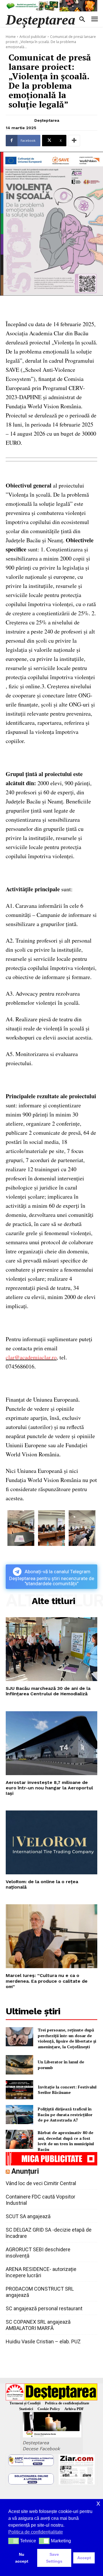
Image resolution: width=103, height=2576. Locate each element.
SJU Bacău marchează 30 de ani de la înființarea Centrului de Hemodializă (48, 1691)
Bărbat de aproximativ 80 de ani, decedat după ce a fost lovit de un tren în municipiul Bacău (66, 2141)
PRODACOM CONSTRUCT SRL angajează (40, 2292)
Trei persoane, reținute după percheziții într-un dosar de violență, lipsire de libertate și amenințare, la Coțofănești (67, 2038)
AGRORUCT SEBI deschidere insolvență (38, 2253)
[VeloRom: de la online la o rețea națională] (51, 1842)
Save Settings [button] (54, 2558)
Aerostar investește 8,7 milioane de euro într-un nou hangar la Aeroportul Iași (49, 1788)
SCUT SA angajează (28, 2216)
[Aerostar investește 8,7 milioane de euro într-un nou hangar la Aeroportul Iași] (51, 1743)
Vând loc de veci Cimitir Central (41, 2183)
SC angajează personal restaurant (44, 2308)
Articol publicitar (33, 37)
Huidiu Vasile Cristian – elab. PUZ (43, 2341)
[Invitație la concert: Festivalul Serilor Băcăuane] (19, 2090)
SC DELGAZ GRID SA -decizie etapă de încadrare (49, 2233)
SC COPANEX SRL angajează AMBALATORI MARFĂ (38, 2325)
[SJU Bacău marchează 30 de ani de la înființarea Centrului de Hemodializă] (51, 1649)
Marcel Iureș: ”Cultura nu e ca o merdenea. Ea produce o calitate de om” (47, 1981)
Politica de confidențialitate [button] (36, 2532)
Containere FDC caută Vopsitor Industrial (40, 2200)
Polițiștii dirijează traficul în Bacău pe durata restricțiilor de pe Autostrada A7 (65, 2114)
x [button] (98, 2503)
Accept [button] (84, 2558)
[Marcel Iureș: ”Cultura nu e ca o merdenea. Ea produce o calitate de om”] (51, 1936)
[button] (14, 2541)
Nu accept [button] (22, 2558)
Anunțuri (25, 2171)
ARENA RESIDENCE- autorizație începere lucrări (41, 2272)
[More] (74, 141)
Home (11, 37)
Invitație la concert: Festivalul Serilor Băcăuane (67, 2090)
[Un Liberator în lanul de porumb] (19, 2065)
